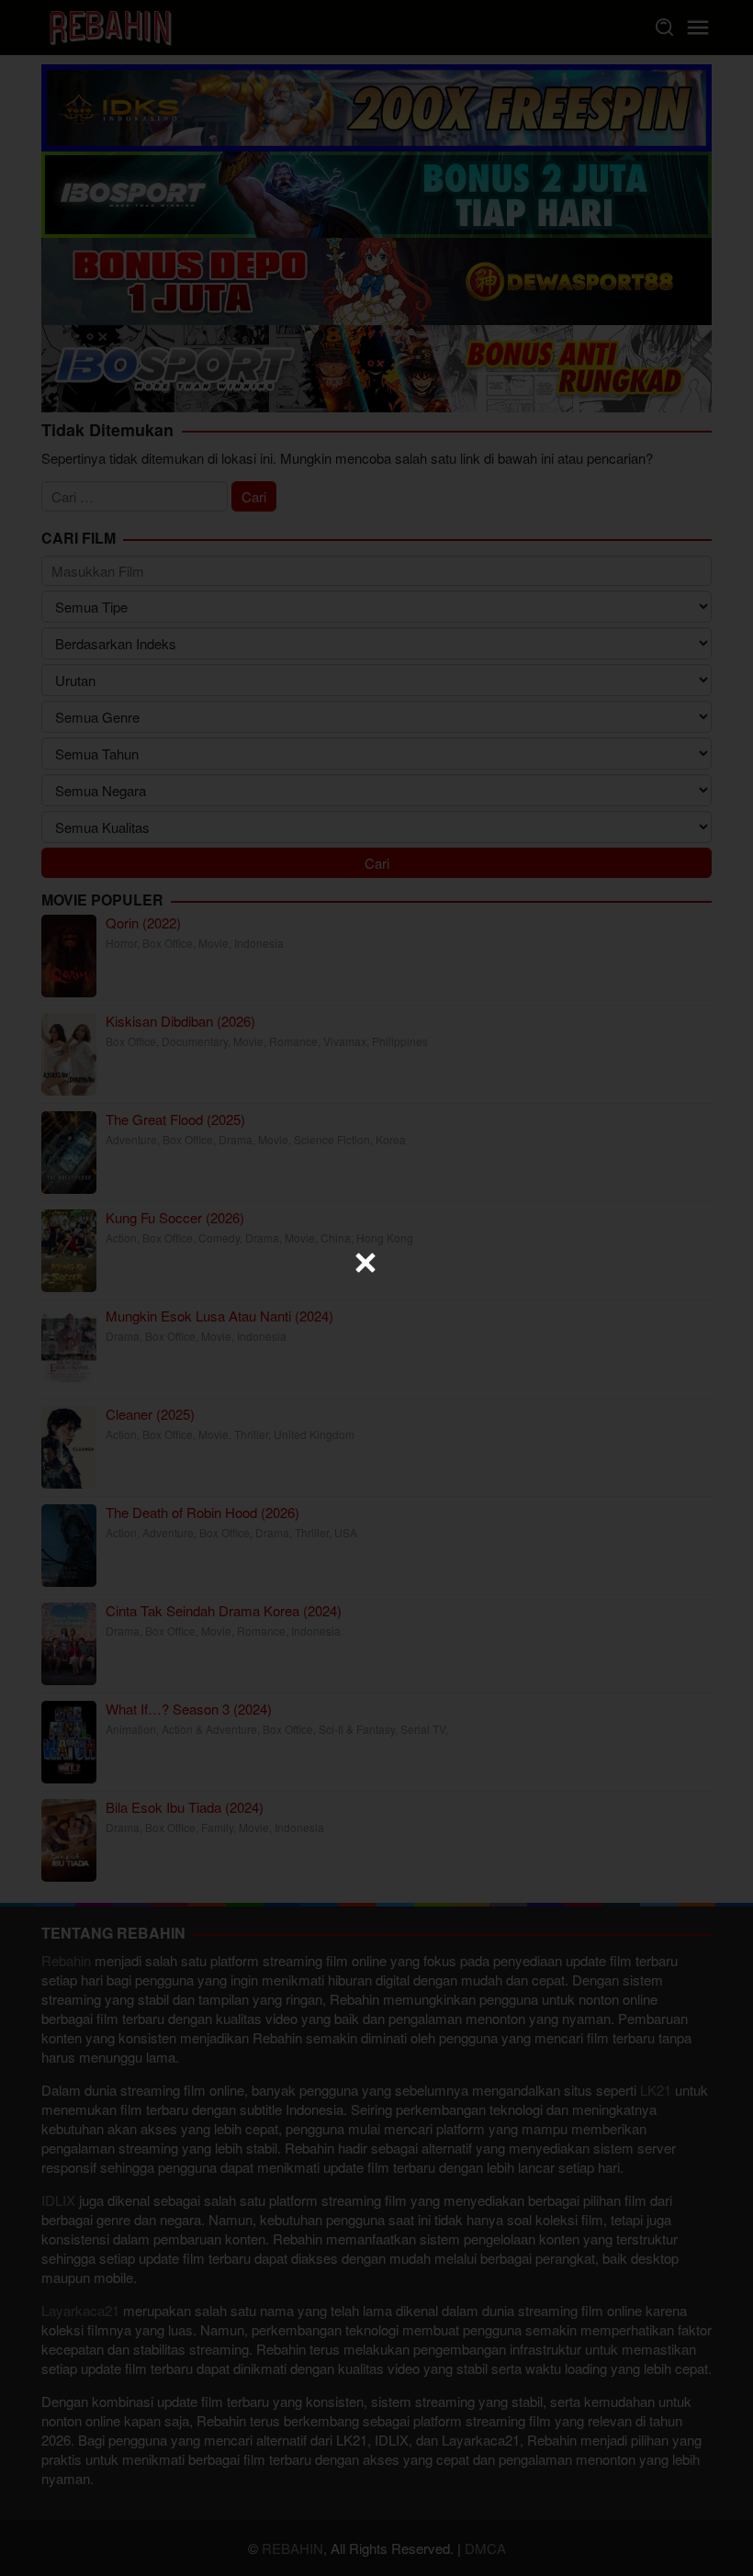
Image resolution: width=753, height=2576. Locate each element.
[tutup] (365, 1263)
